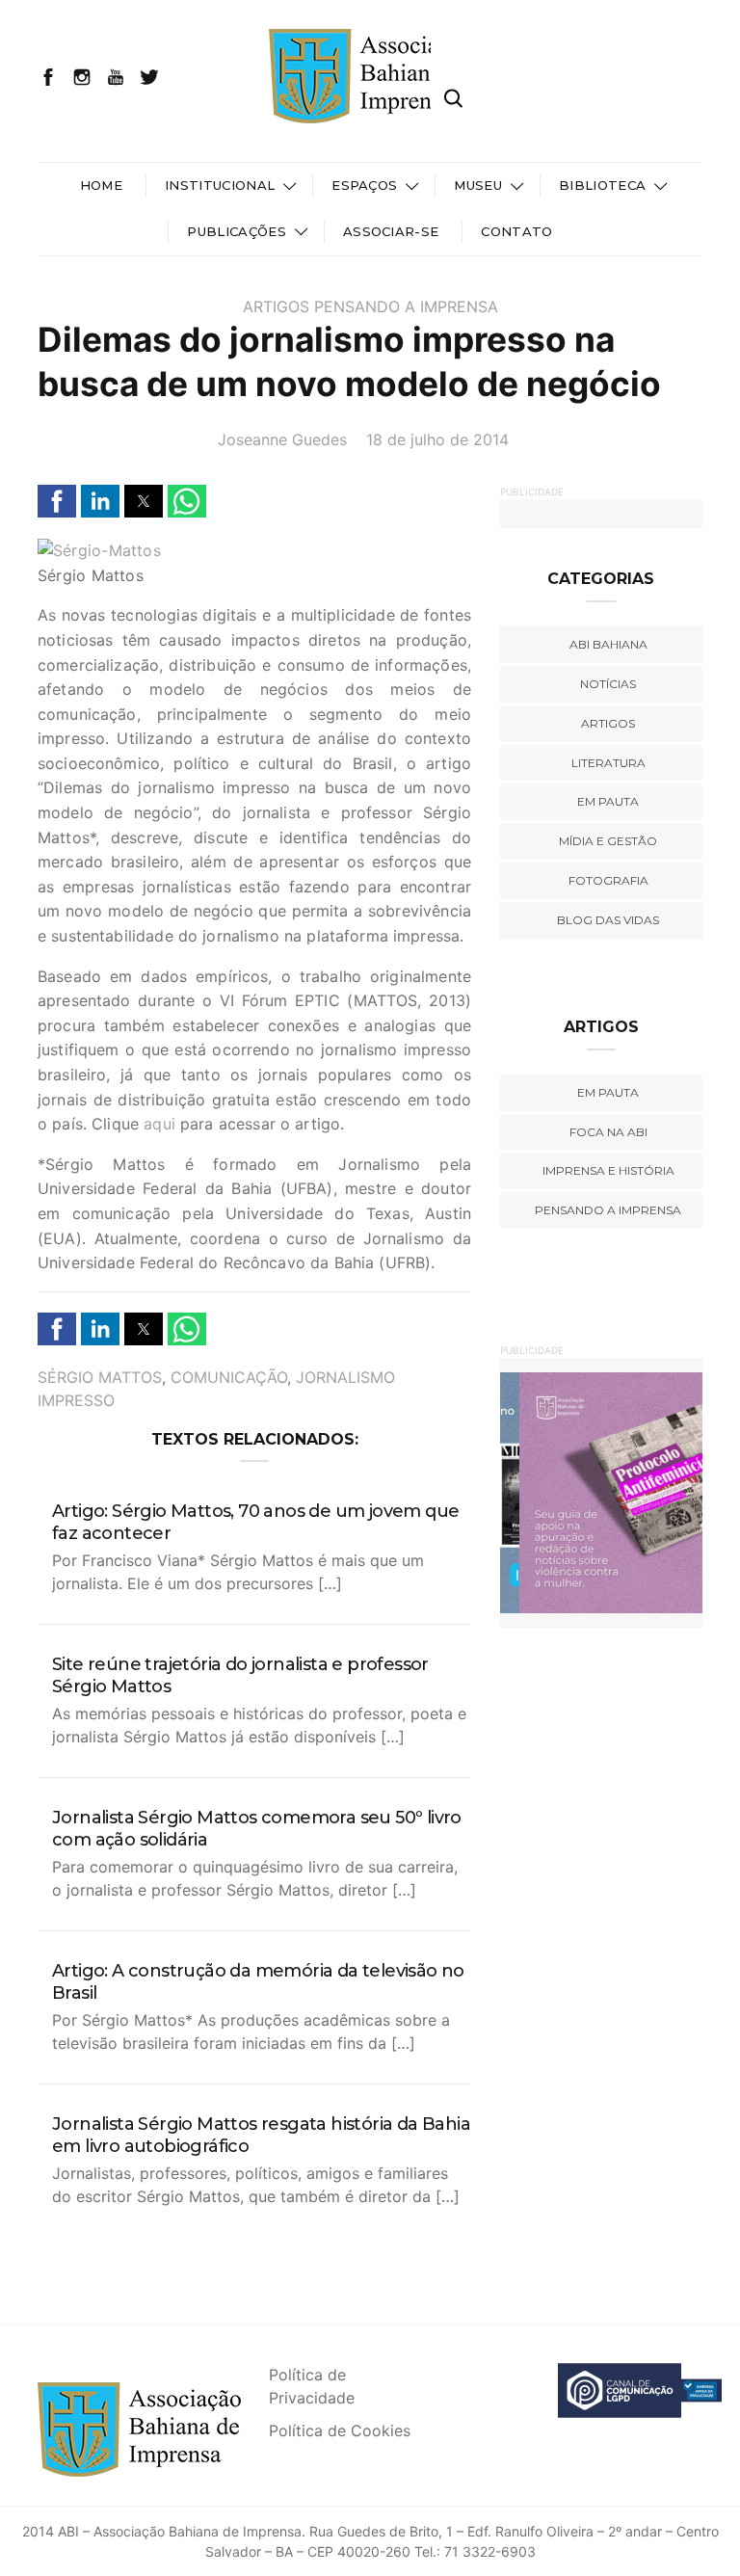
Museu (478, 185)
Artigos (276, 306)
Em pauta (608, 801)
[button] (57, 501)
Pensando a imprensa (406, 306)
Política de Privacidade (312, 2386)
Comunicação (229, 1377)
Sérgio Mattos (100, 1377)
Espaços (364, 185)
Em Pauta (608, 1092)
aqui (159, 1124)
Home (101, 185)
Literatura (608, 763)
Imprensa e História (608, 1170)
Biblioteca (602, 185)
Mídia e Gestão (608, 841)
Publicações (237, 231)
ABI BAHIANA (608, 644)
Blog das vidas (608, 920)
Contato (516, 231)
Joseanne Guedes (282, 439)
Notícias (608, 684)
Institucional (220, 185)
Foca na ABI (608, 1132)
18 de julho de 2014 (437, 439)
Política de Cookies (340, 2430)
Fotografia (608, 880)
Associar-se (391, 231)
